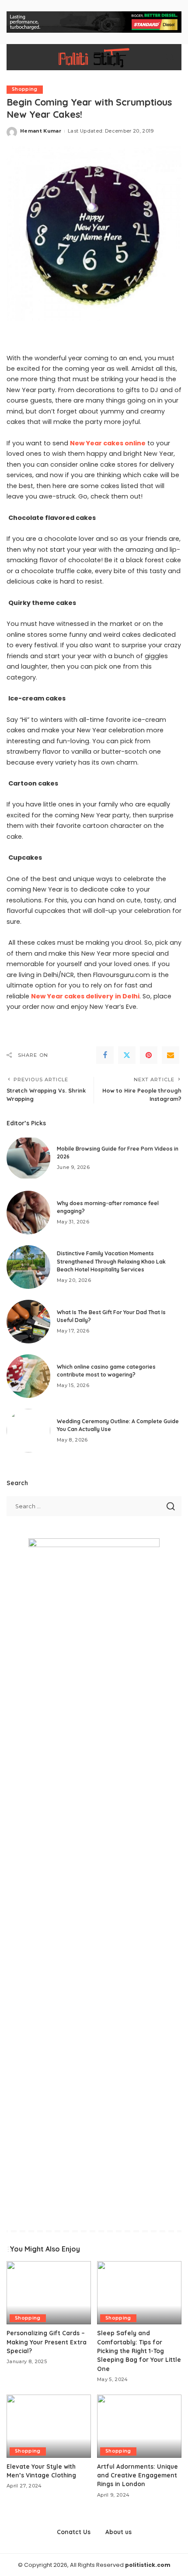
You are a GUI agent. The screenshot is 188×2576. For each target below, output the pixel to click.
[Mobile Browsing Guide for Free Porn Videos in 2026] (28, 1158)
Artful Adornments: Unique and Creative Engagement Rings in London (138, 2475)
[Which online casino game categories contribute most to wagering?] (28, 1376)
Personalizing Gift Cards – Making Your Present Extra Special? (47, 2342)
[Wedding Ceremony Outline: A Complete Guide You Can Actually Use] (28, 1431)
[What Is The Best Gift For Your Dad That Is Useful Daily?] (28, 1322)
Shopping (25, 89)
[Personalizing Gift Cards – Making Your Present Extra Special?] (49, 2293)
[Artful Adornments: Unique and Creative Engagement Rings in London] (139, 2426)
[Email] (171, 1055)
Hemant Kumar (41, 131)
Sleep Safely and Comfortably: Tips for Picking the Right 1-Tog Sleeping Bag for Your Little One (139, 2351)
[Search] (170, 57)
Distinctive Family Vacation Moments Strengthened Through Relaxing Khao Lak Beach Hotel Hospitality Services (111, 1261)
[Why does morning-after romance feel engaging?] (28, 1213)
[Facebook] (105, 1055)
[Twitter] (127, 1055)
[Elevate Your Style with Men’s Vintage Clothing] (49, 2426)
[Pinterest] (149, 1055)
